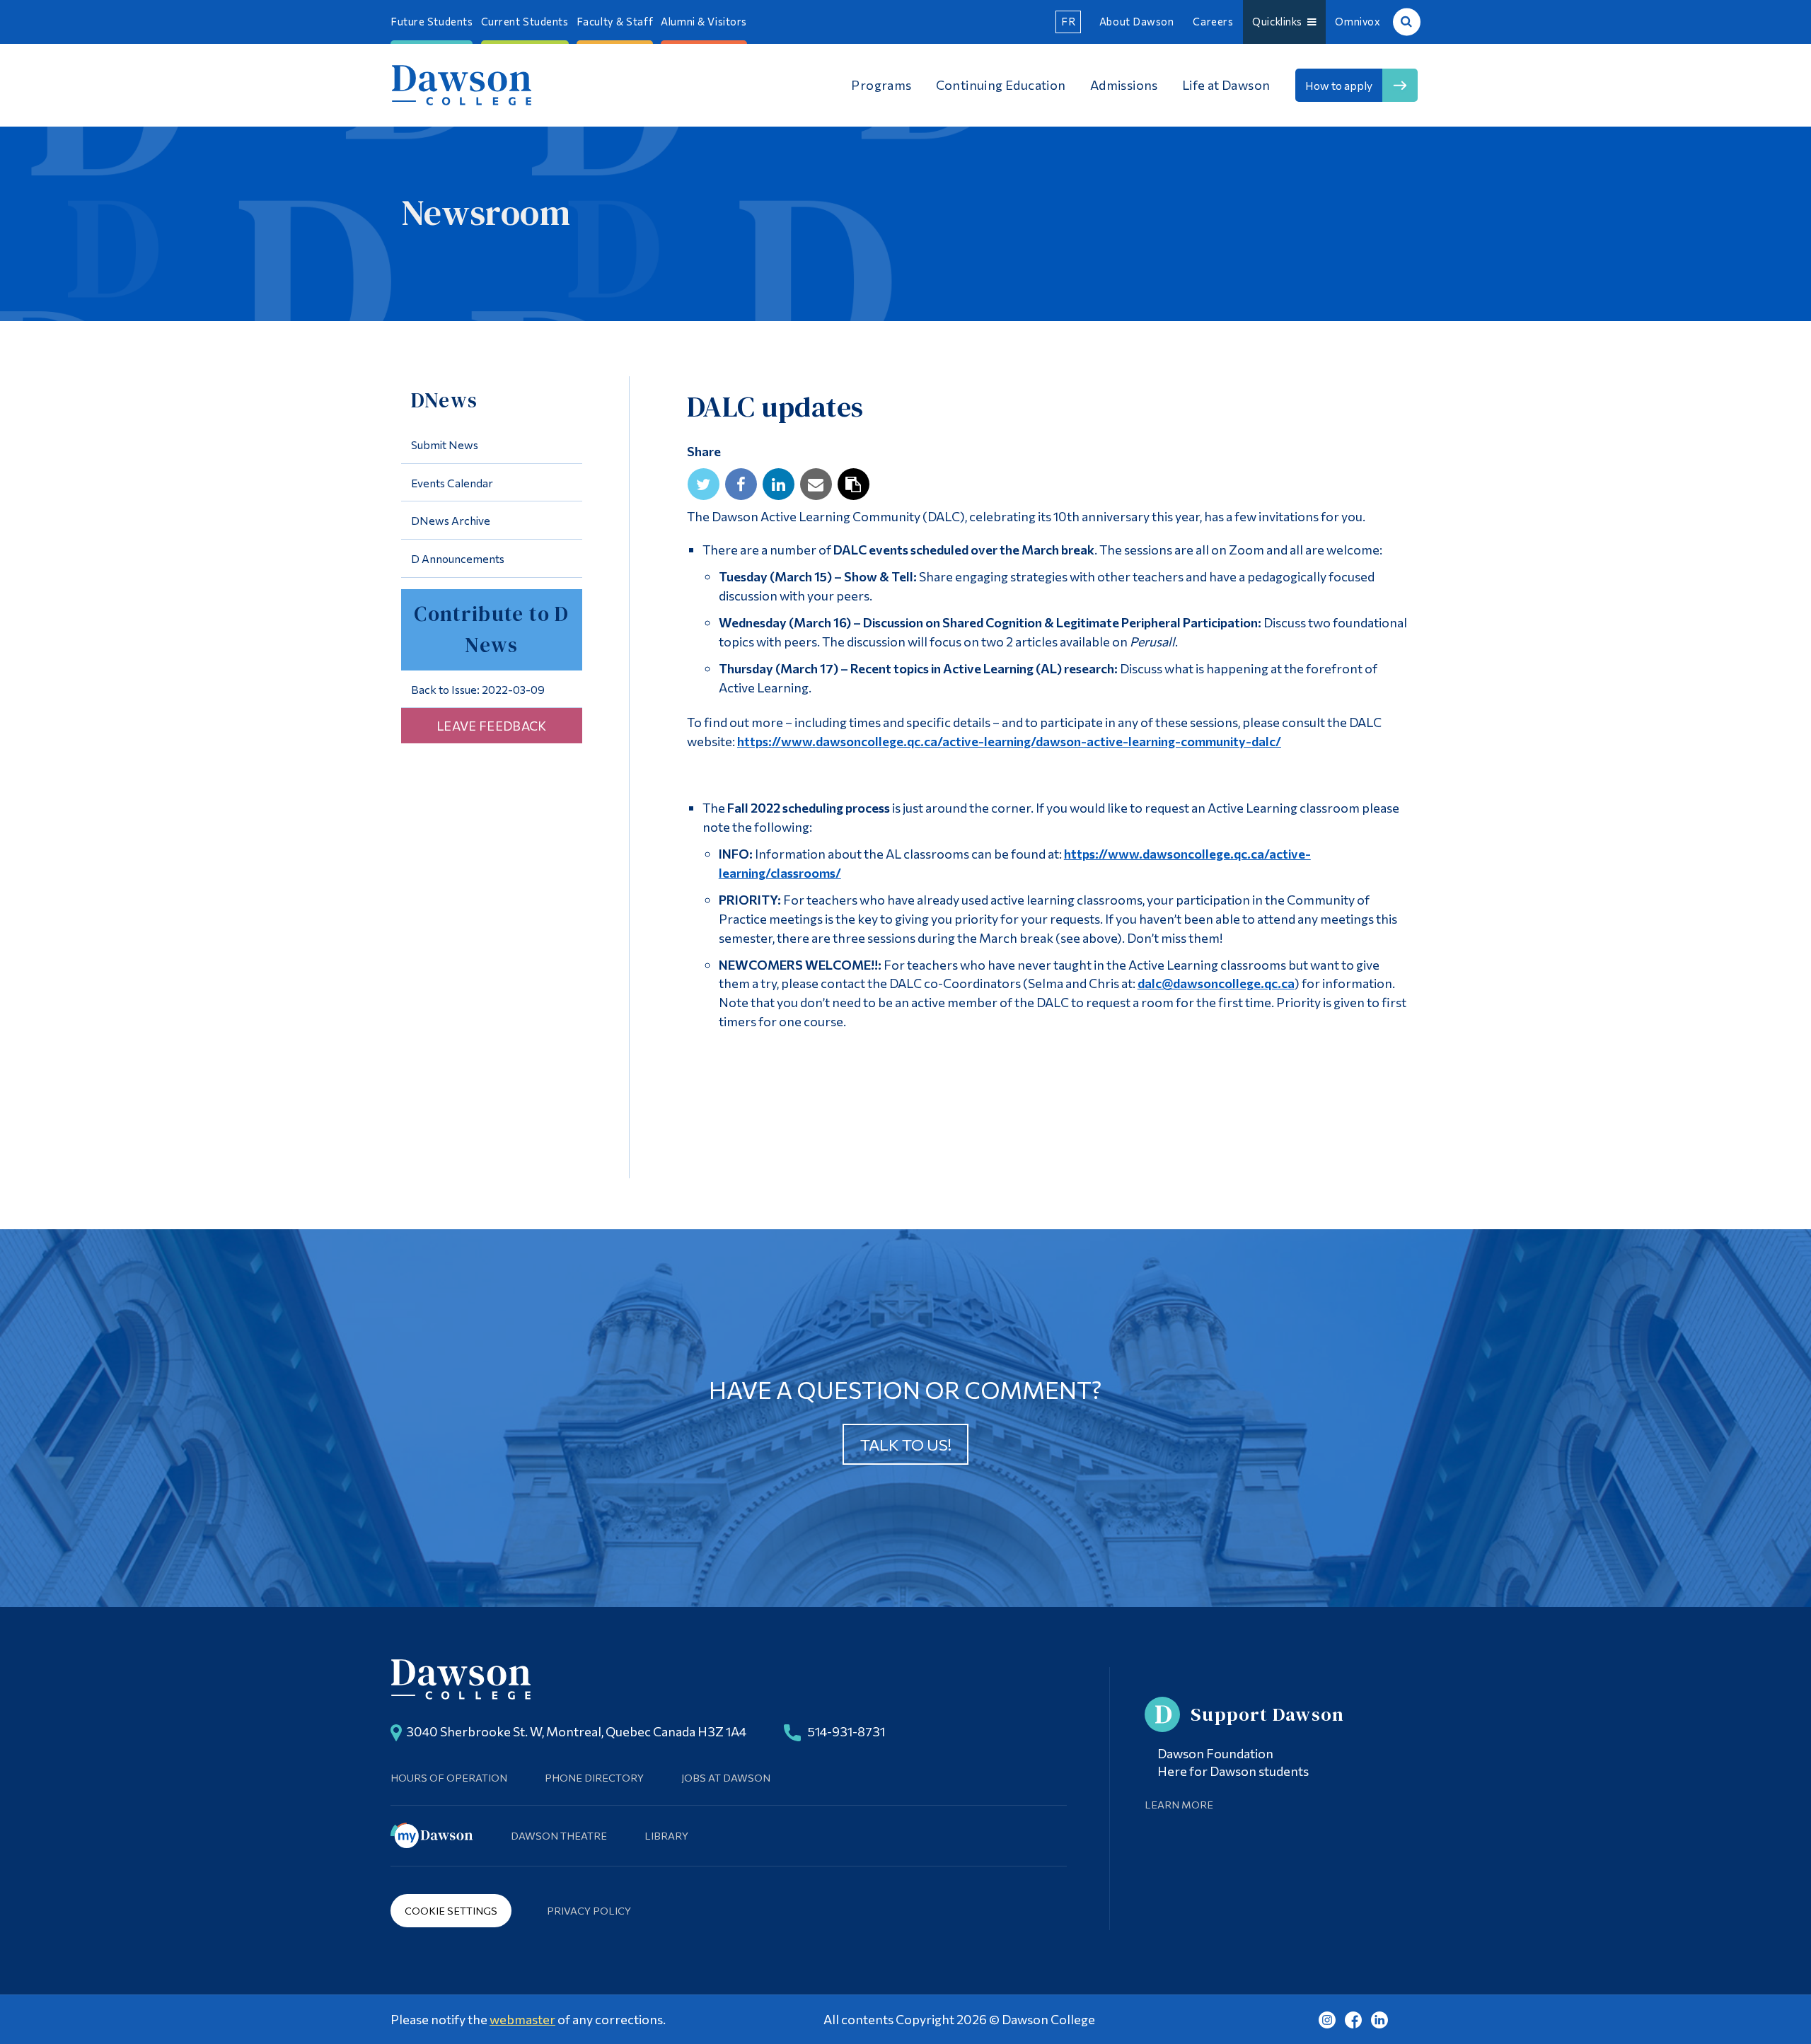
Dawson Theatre (559, 1835)
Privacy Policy (589, 1910)
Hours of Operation (449, 1777)
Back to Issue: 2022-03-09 (478, 689)
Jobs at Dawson (726, 1777)
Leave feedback (492, 726)
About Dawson (1137, 21)
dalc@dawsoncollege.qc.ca (1216, 983)
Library (666, 1835)
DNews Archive (451, 520)
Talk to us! (906, 1444)
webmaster (522, 2019)
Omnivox (1358, 21)
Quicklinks (1280, 21)
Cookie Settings (451, 1910)
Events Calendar (452, 483)
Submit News (445, 445)
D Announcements (458, 558)
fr (1068, 21)
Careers (1213, 21)
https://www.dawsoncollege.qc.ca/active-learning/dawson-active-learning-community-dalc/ (1009, 741)
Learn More (1179, 1804)
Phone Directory (594, 1777)
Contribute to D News (491, 629)
